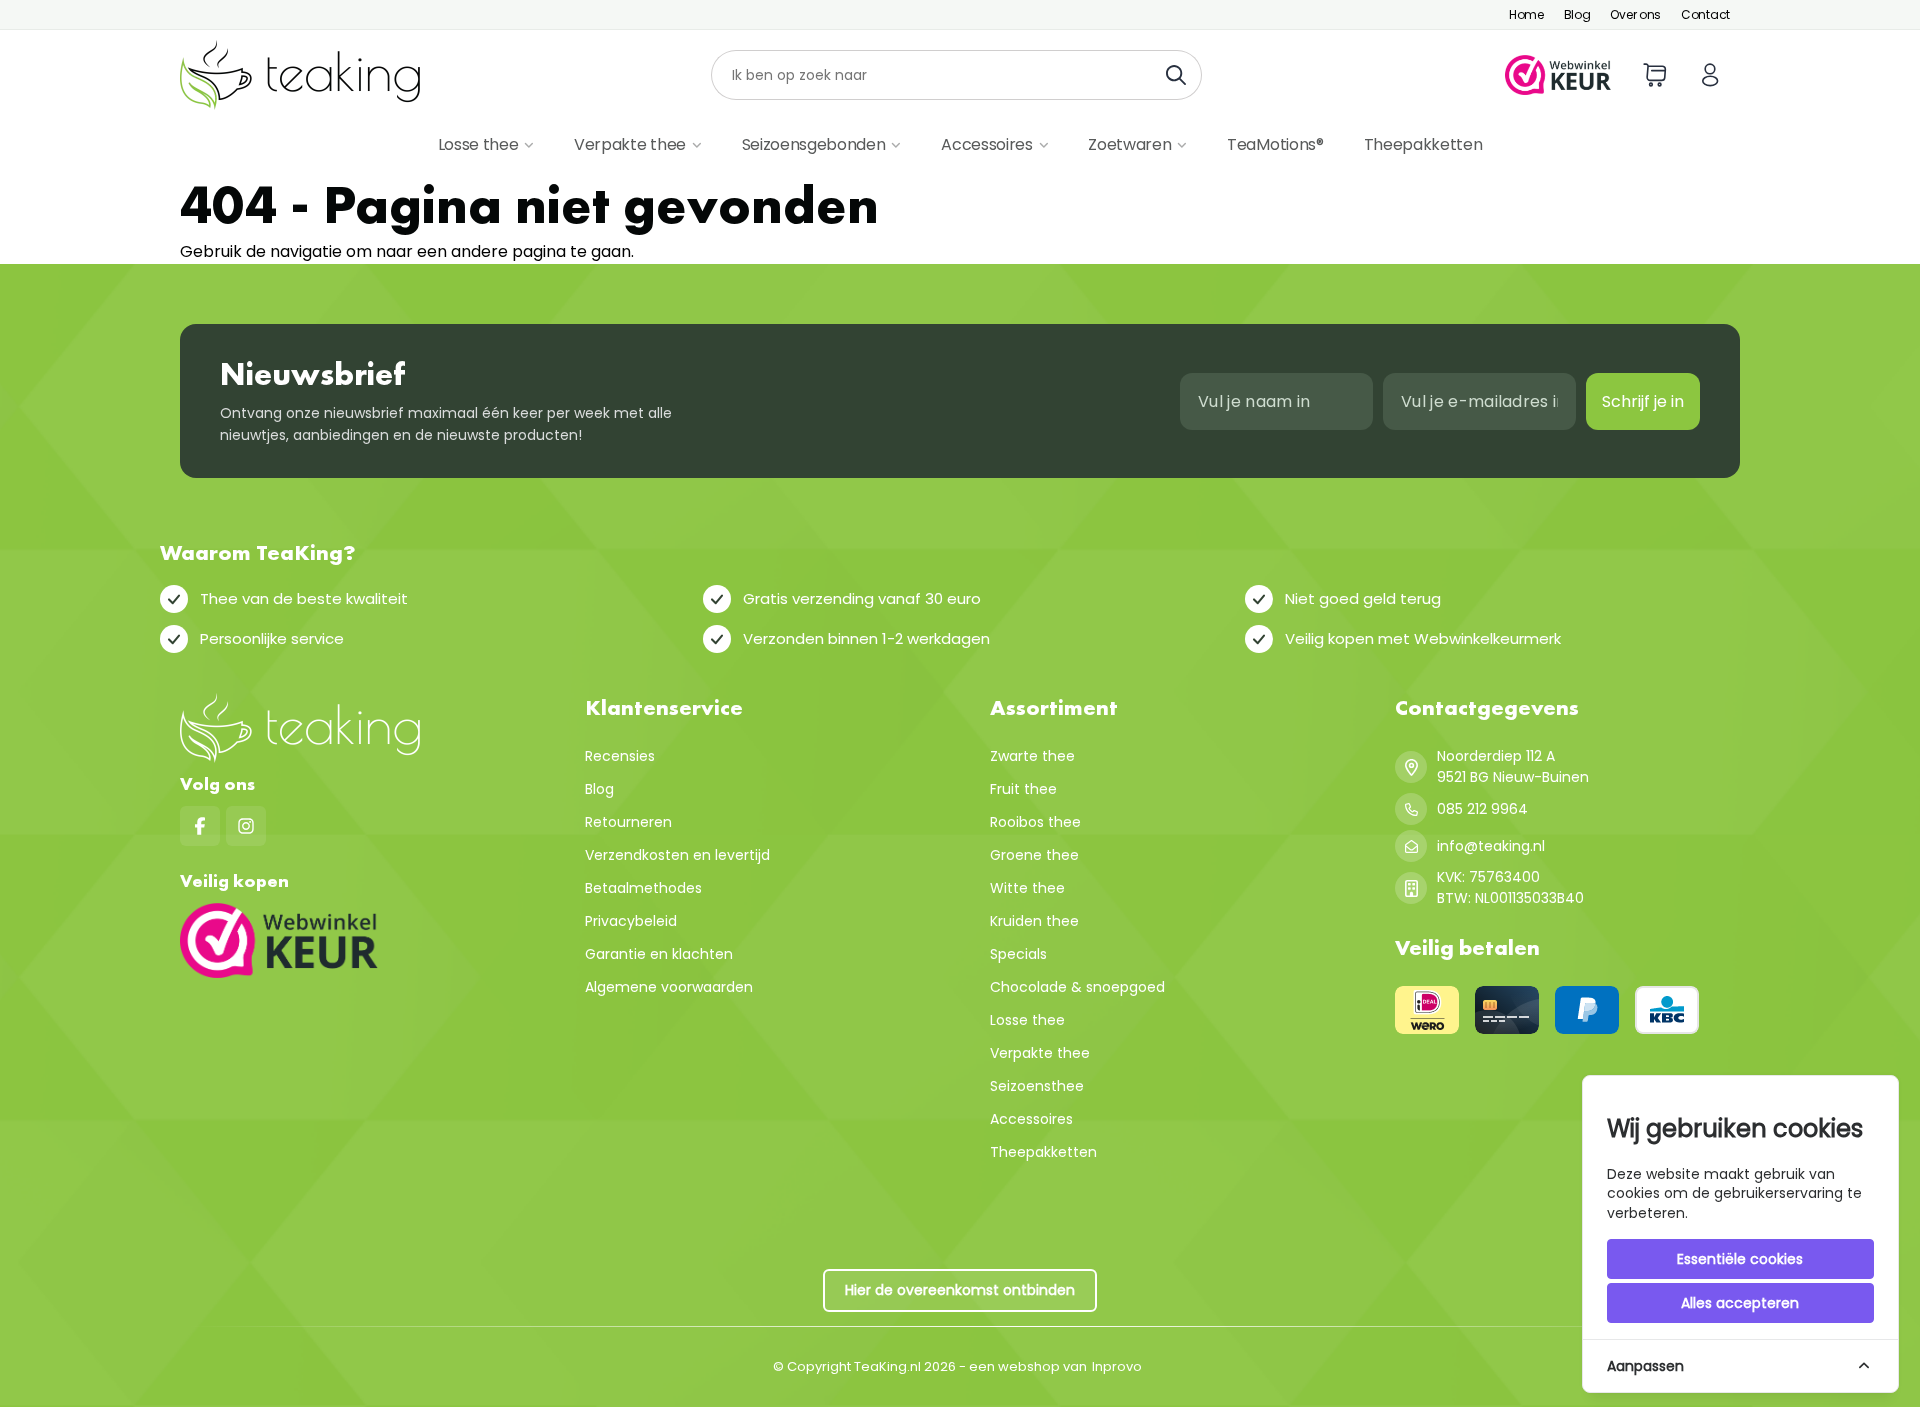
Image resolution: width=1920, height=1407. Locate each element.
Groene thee (1034, 855)
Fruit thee (1023, 789)
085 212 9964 (1482, 809)
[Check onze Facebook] (200, 826)
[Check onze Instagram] (246, 826)
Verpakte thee (630, 144)
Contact (1705, 14)
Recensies (620, 756)
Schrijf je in (1643, 401)
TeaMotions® (1275, 144)
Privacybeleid (631, 921)
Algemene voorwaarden (669, 987)
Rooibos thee (1035, 822)
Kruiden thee (1034, 921)
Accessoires (986, 144)
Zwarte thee (1032, 756)
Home (1526, 14)
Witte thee (1027, 888)
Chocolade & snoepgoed (1077, 987)
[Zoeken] (1181, 75)
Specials (1018, 954)
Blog (1577, 14)
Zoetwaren (1129, 144)
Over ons (1635, 14)
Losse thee (478, 144)
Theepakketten (1423, 144)
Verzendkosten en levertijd (677, 855)
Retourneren (628, 822)
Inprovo (1117, 1366)
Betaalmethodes (643, 888)
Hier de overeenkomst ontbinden (960, 1290)
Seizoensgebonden (814, 144)
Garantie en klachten (659, 954)
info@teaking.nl (1491, 846)
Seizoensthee (1037, 1086)
